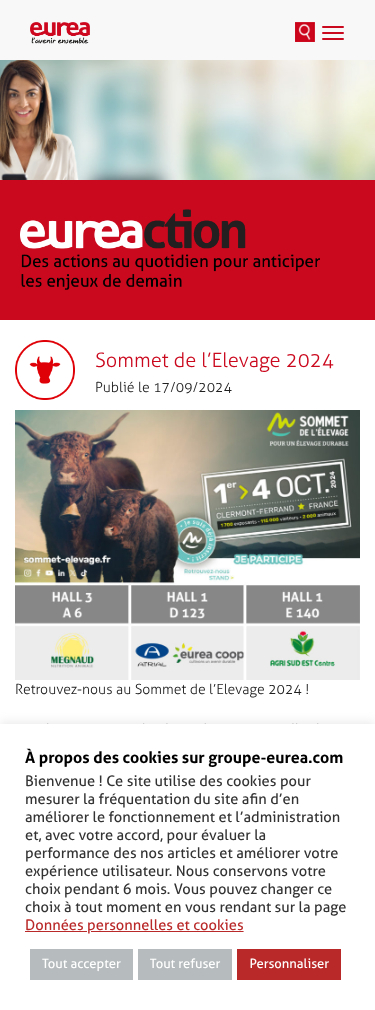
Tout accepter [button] (81, 964)
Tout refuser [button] (185, 964)
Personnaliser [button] (289, 964)
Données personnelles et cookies (134, 925)
